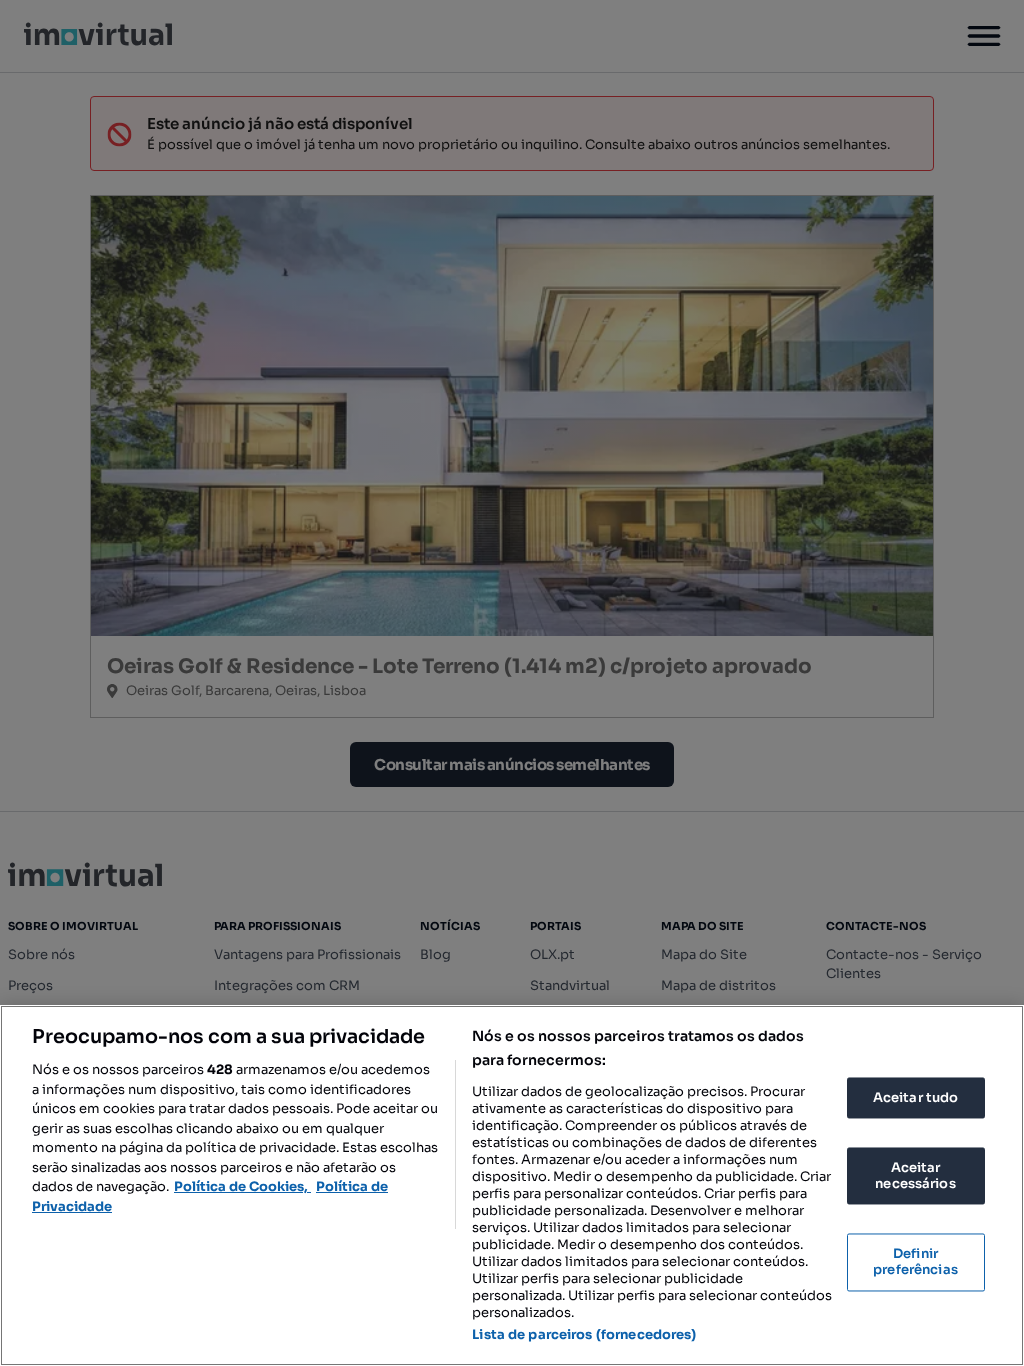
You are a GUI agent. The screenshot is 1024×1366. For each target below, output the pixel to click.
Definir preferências (915, 1262)
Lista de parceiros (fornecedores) (584, 1334)
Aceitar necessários (915, 1176)
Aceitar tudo (916, 1097)
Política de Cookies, (242, 1186)
